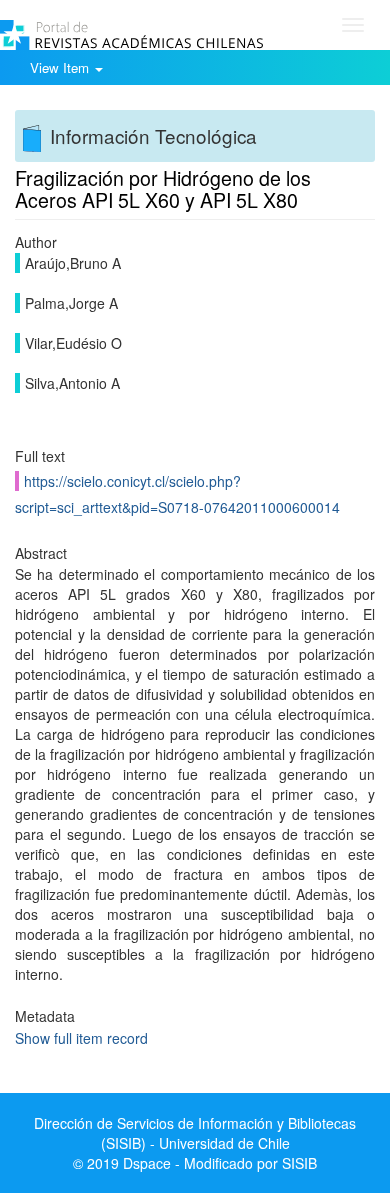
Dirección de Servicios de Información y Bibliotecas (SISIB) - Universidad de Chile (195, 1133)
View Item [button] (61, 67)
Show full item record (81, 1038)
